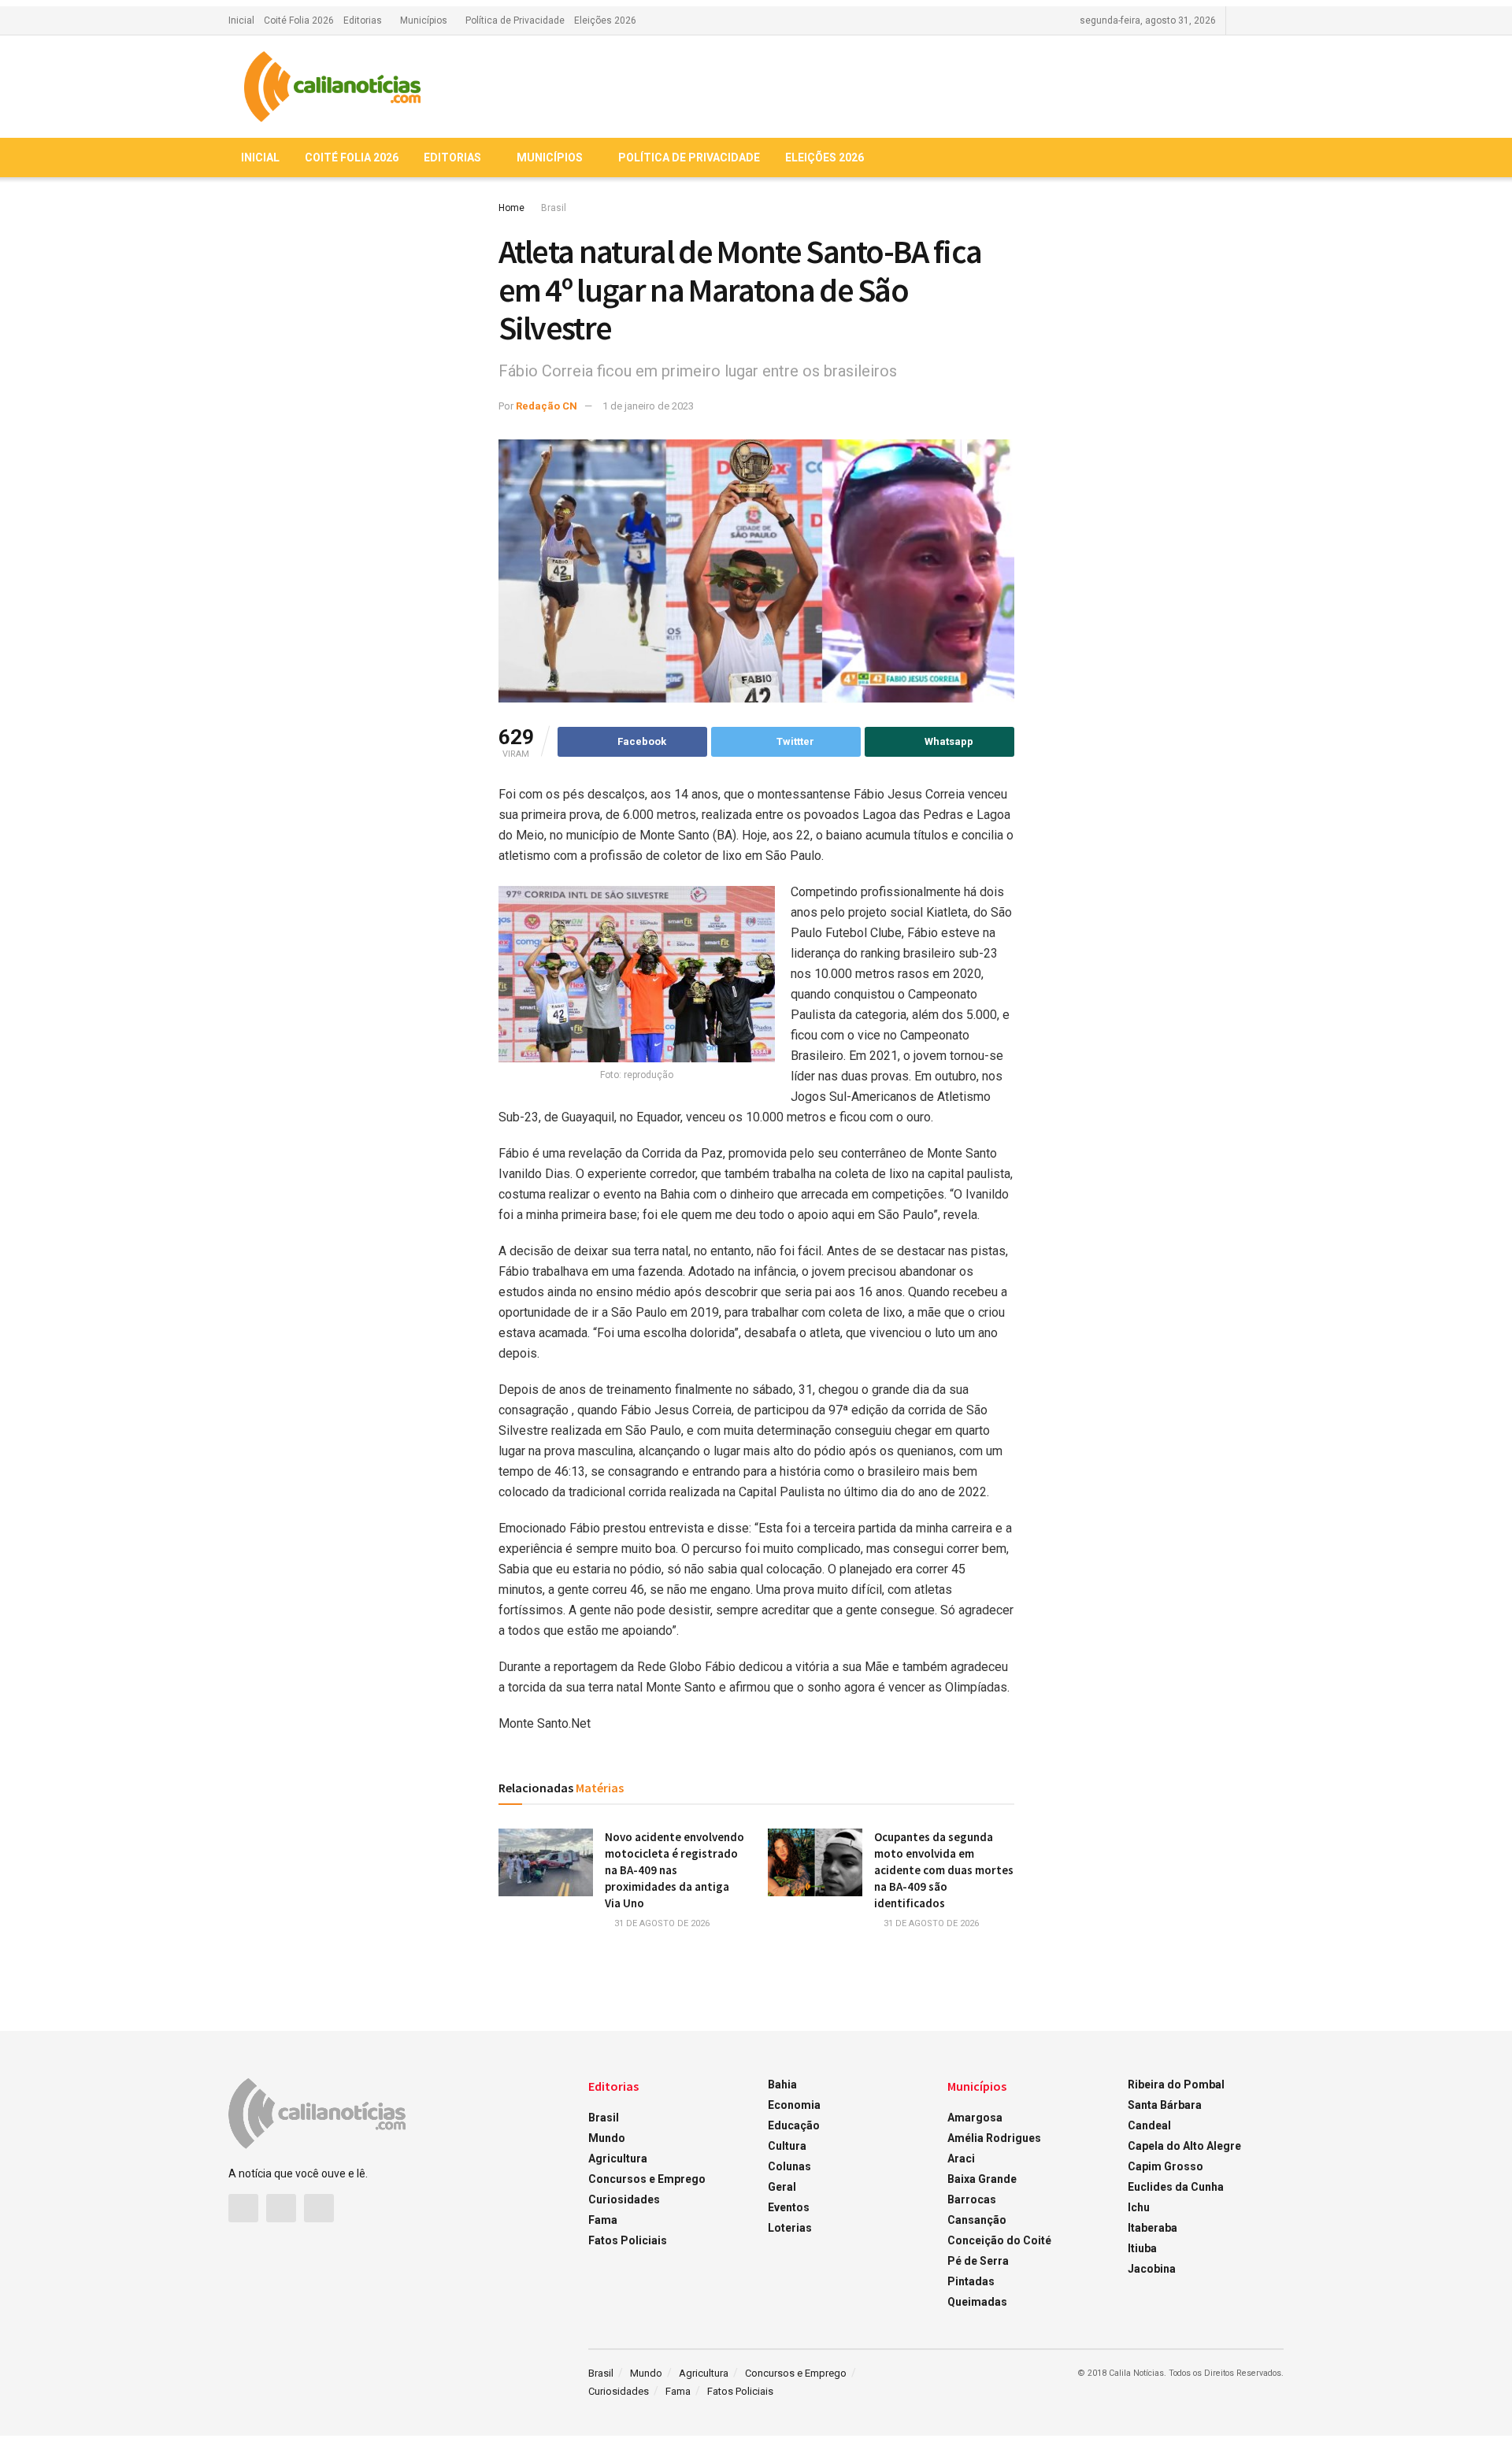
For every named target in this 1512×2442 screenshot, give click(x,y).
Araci (961, 2159)
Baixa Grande (982, 2179)
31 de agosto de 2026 (661, 1923)
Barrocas (972, 2199)
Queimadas (977, 2302)
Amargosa (975, 2118)
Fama (603, 2220)
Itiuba (1142, 2248)
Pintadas (971, 2281)
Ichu (1139, 2207)
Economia (794, 2105)
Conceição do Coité (999, 2240)
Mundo (607, 2138)
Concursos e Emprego (647, 2179)
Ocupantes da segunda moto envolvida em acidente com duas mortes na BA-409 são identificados (944, 1870)
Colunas (789, 2166)
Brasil (554, 208)
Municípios (424, 20)
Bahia (782, 2084)
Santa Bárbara (1165, 2105)
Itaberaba (1153, 2228)
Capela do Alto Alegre (1184, 2146)
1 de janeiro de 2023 (648, 406)
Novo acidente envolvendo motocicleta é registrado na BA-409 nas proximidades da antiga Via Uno (674, 1870)
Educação (794, 2125)
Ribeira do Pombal (1176, 2084)
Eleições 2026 (605, 20)
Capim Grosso (1165, 2166)
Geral (782, 2187)
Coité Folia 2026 (299, 20)
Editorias (363, 20)
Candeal (1149, 2125)
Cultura (787, 2146)
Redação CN (547, 406)
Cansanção (977, 2220)
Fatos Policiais (628, 2240)
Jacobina (1152, 2269)
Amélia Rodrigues (994, 2138)
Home (511, 208)
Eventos (789, 2207)
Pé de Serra (978, 2261)
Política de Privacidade (515, 20)
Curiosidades (624, 2199)
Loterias (790, 2228)
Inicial (241, 20)
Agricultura (618, 2159)
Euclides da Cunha (1176, 2187)
